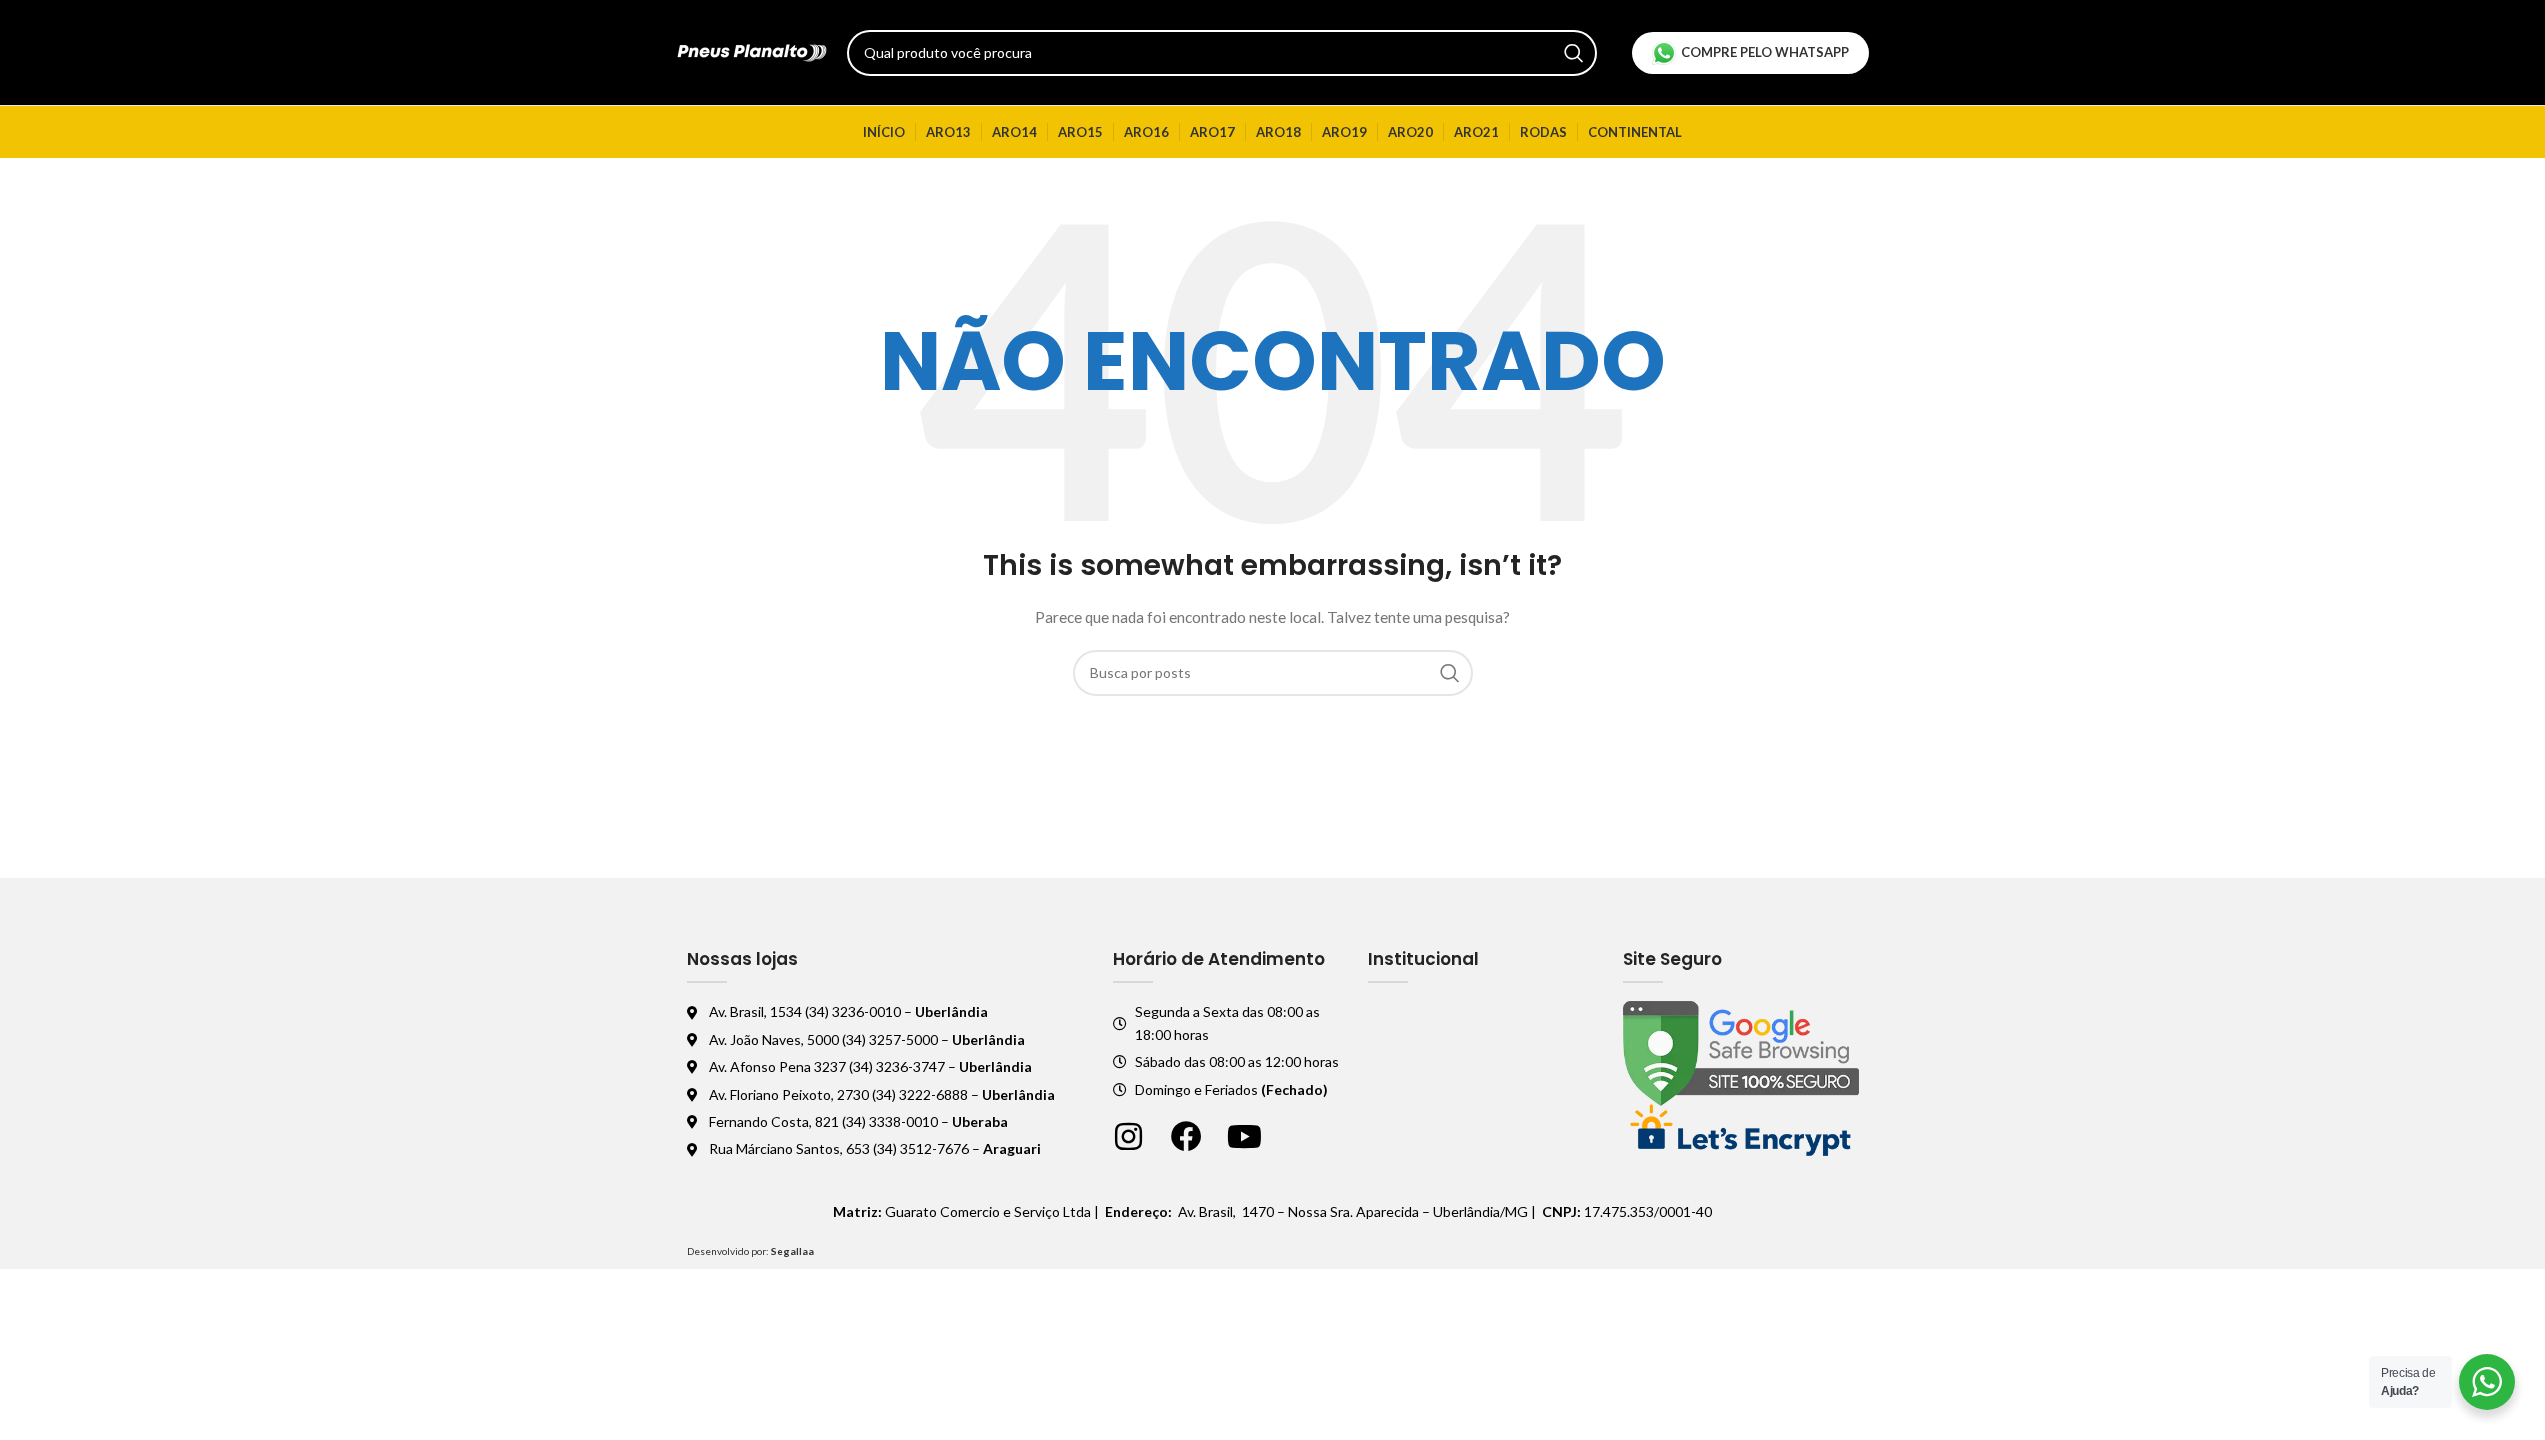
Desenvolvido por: (750, 1251)
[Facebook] (1186, 1136)
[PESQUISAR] (1574, 53)
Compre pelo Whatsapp (1765, 52)
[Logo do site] (752, 50)
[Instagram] (1128, 1136)
